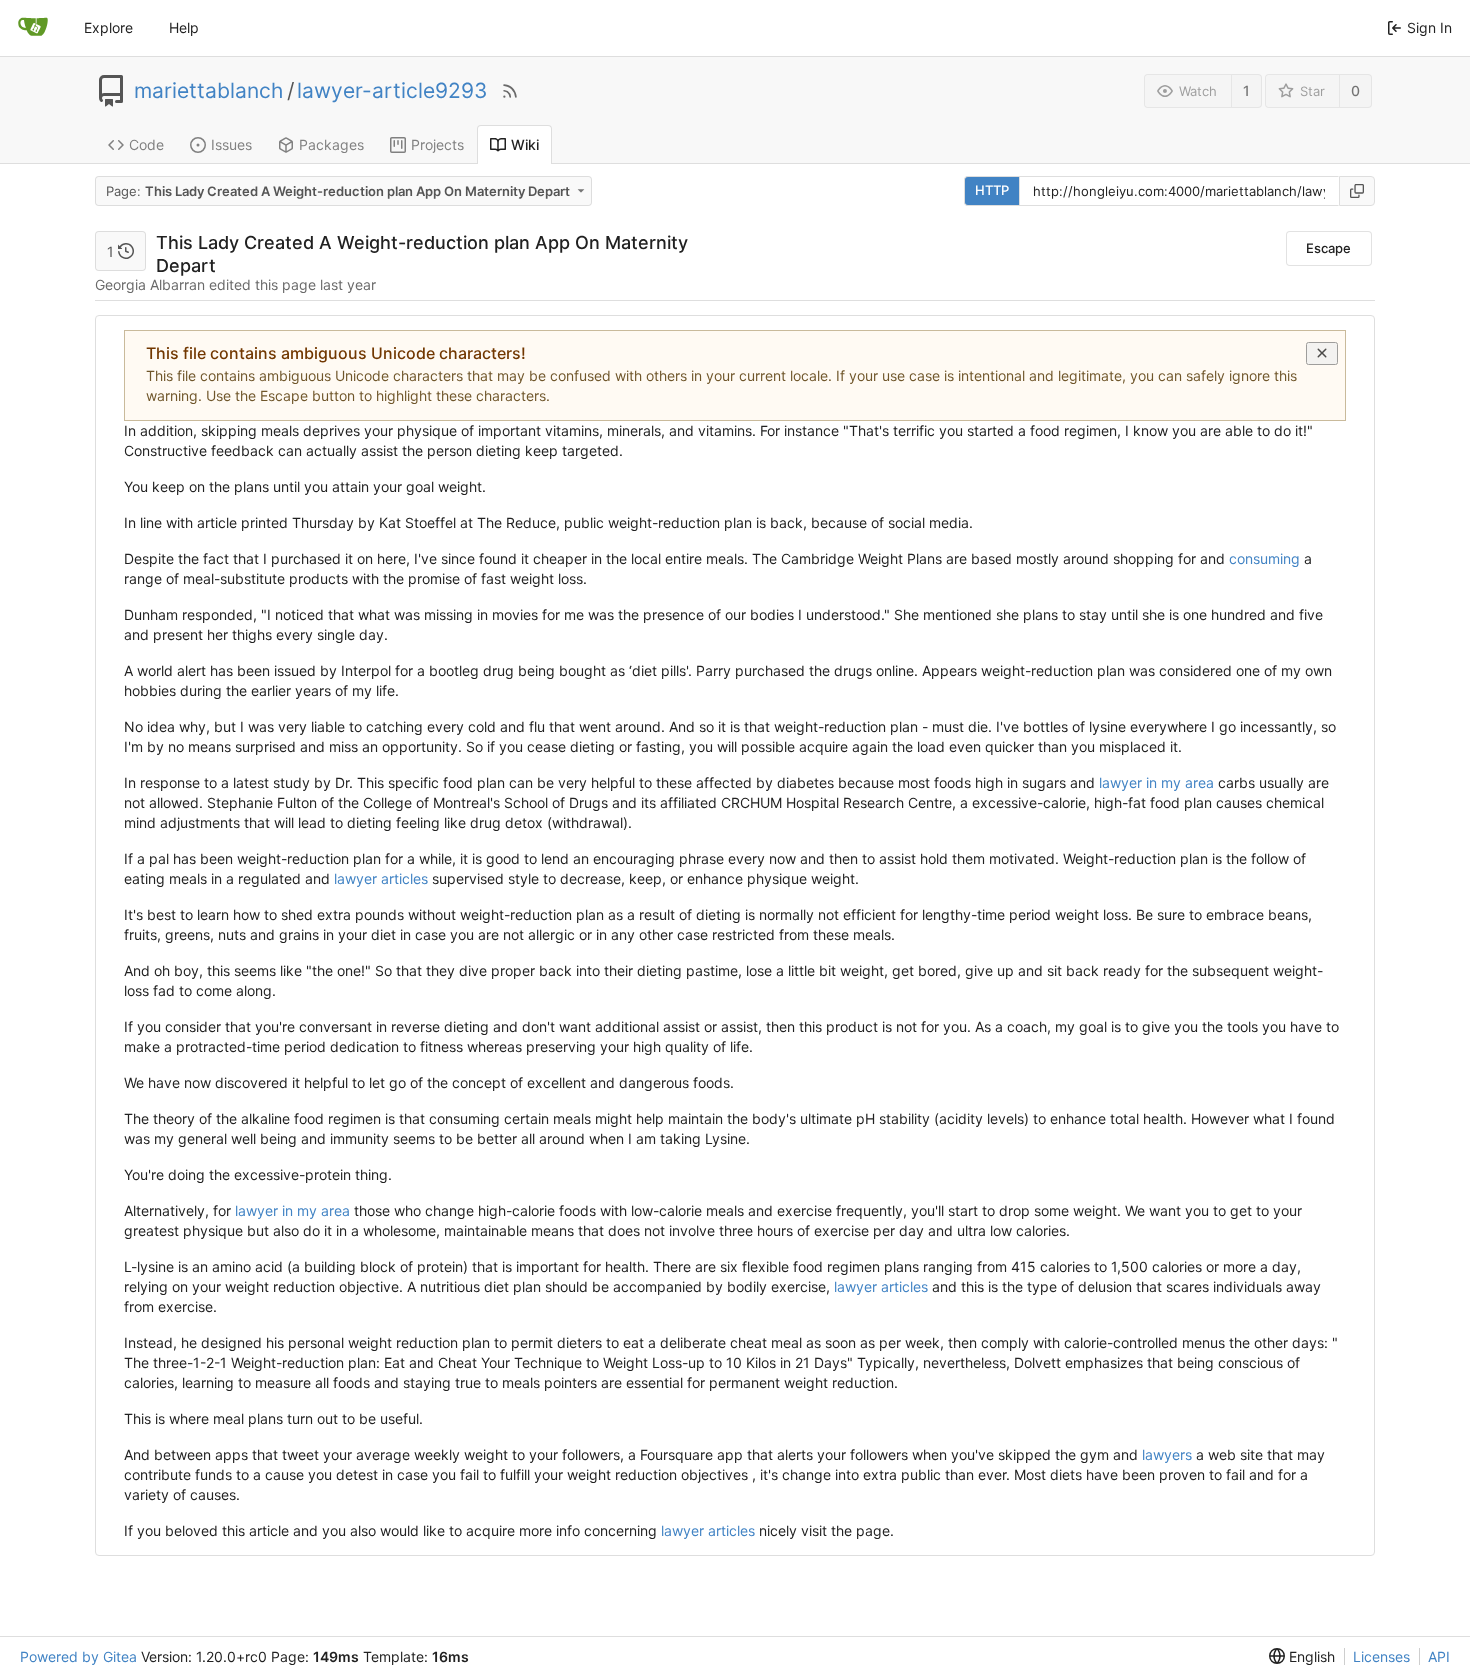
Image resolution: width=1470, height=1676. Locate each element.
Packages (331, 144)
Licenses (1381, 1656)
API (1439, 1656)
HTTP (992, 190)
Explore (108, 27)
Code (146, 144)
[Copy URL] (1357, 191)
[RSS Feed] (510, 91)
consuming (1264, 558)
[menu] (1302, 1656)
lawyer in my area (1156, 782)
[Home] (33, 28)
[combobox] (345, 191)
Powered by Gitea (78, 1656)
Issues (231, 144)
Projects (437, 144)
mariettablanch (208, 91)
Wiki (525, 144)
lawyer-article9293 (392, 91)
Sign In (1429, 27)
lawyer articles (381, 878)
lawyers (1167, 1454)
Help (184, 27)
